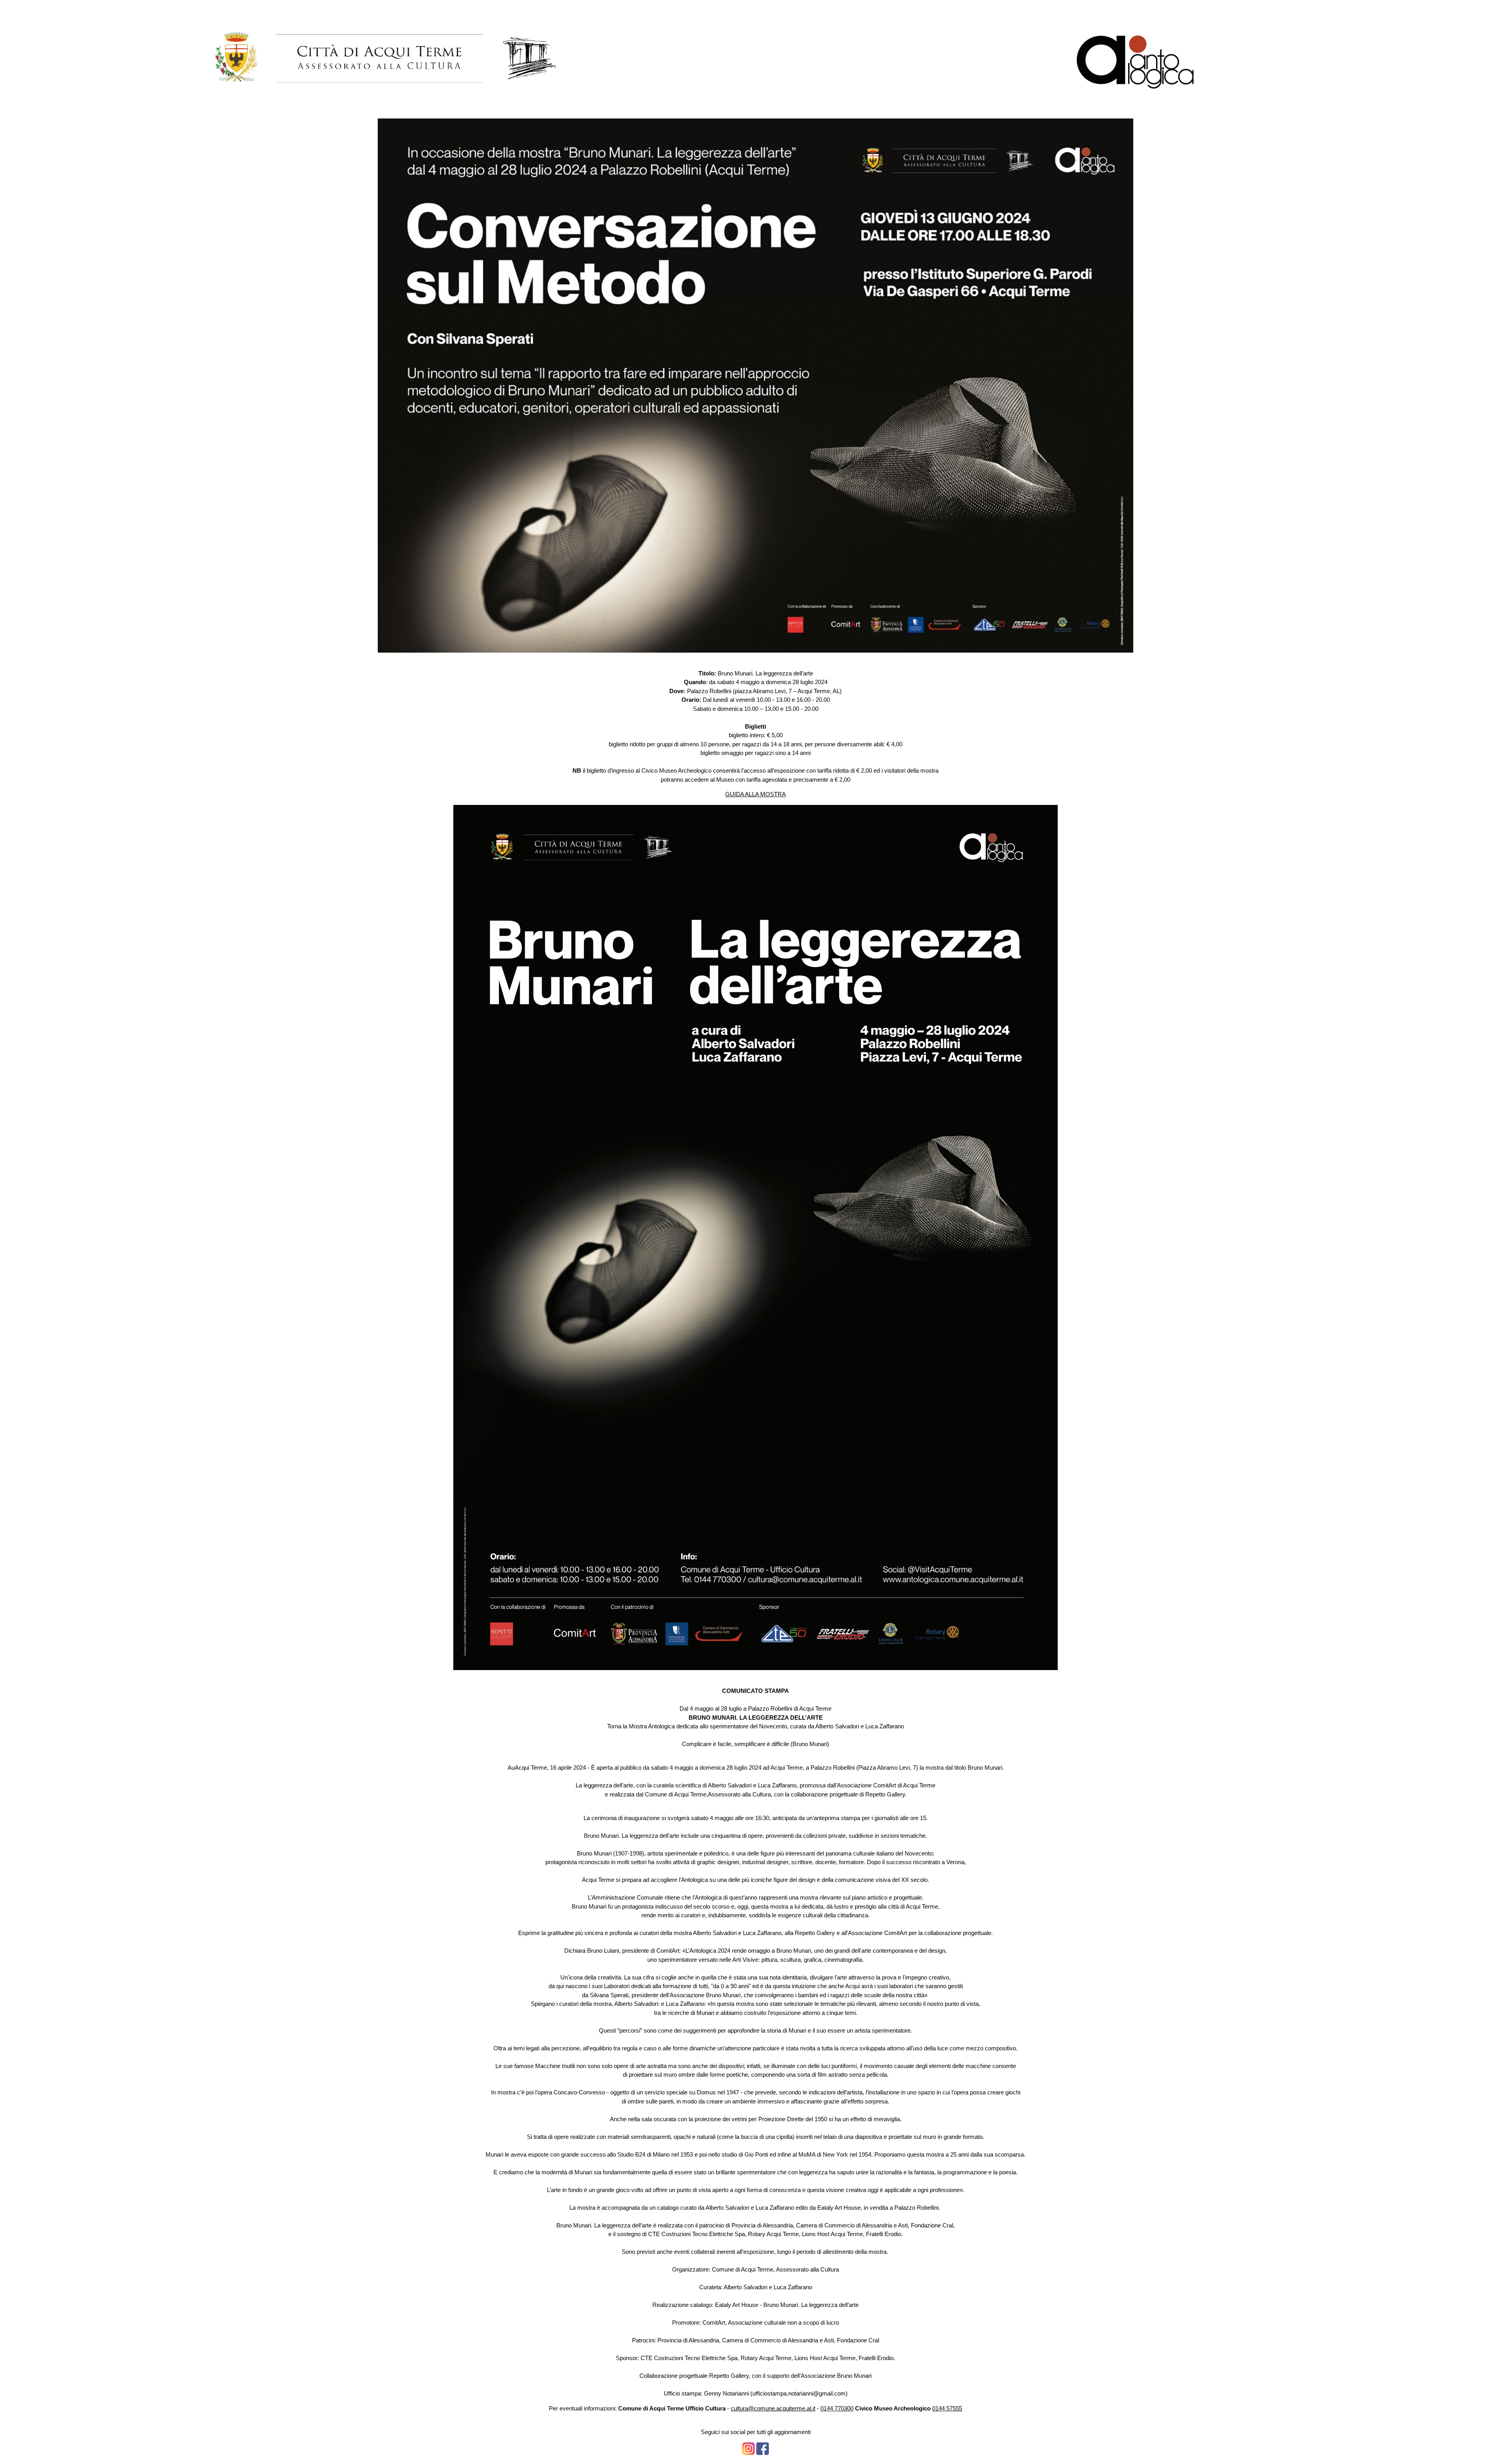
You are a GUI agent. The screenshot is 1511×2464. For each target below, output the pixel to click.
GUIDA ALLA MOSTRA (755, 794)
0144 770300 (837, 2408)
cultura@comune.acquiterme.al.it (773, 2408)
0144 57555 (947, 2408)
